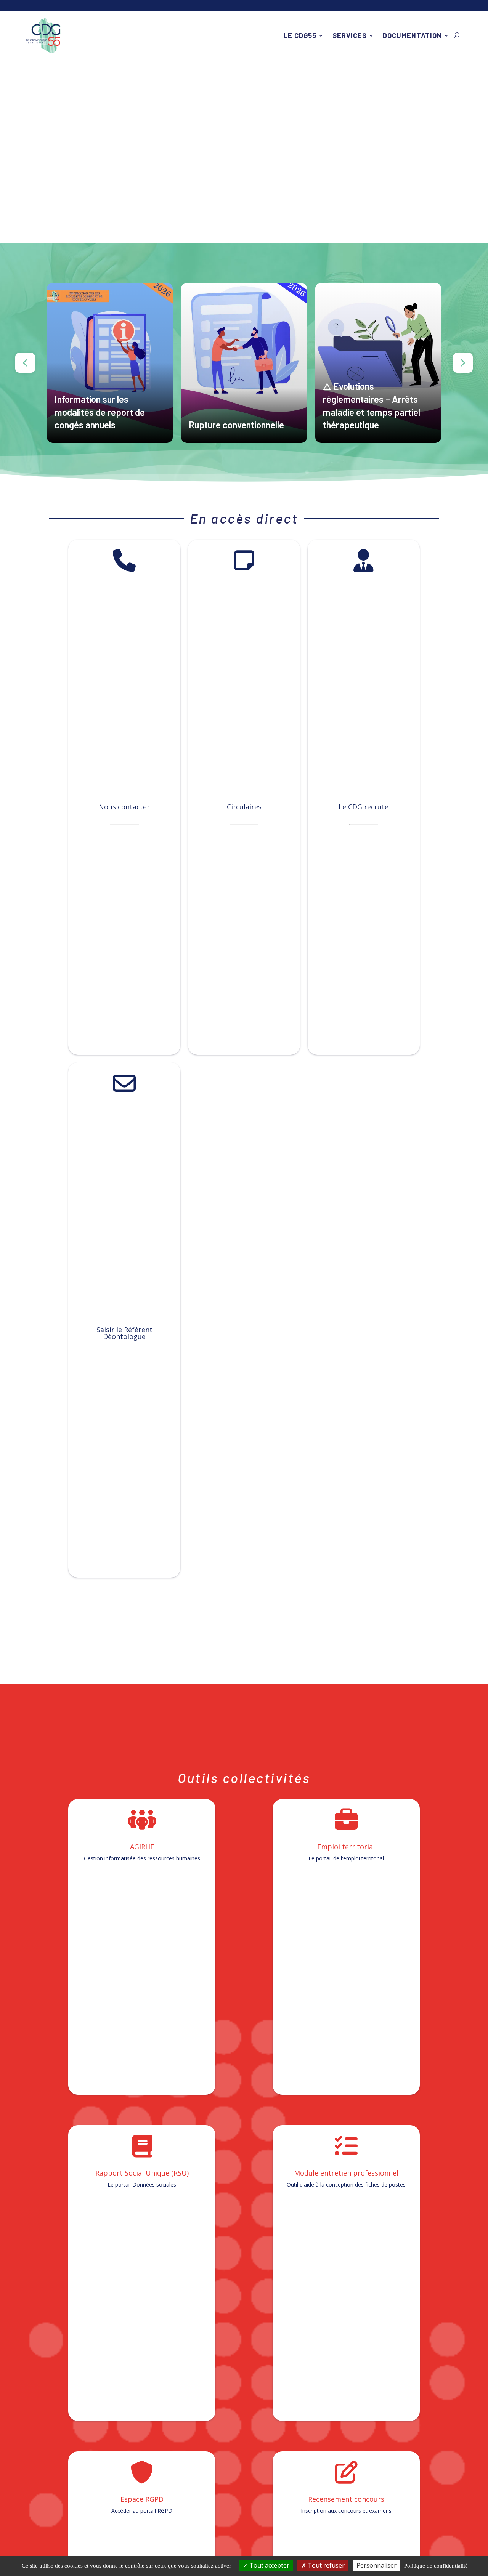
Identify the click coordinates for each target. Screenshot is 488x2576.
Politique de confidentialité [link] (436, 2566)
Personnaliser (376, 2565)
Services (350, 35)
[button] (110, 363)
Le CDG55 (300, 35)
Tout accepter (269, 2565)
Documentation (412, 35)
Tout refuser (325, 2565)
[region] (244, 363)
